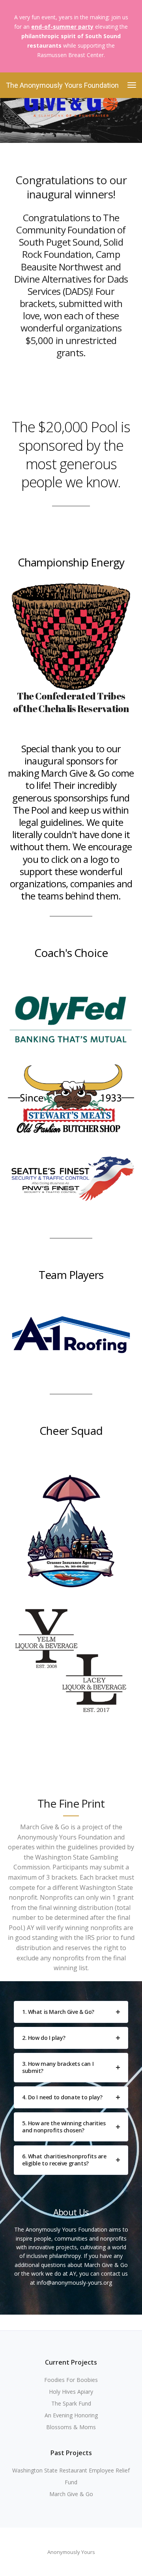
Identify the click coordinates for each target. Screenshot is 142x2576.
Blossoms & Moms (71, 2427)
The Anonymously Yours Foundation (62, 85)
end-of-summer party (62, 27)
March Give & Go (71, 2494)
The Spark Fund (71, 2403)
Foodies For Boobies (71, 2380)
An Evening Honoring (71, 2415)
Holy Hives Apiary (71, 2392)
